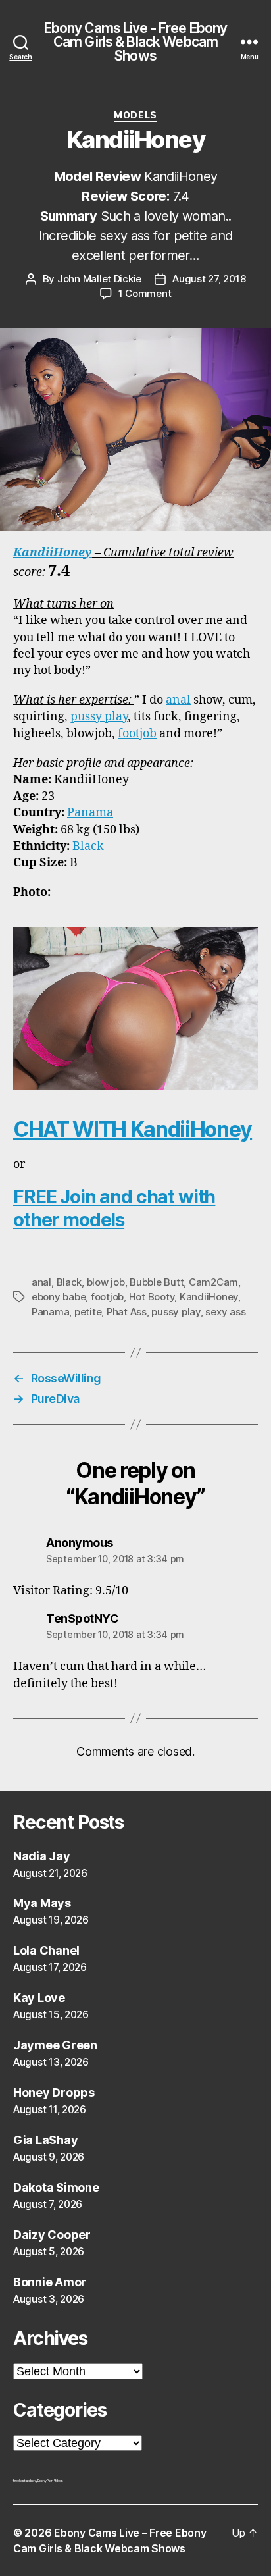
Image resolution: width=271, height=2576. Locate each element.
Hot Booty (152, 1297)
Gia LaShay (45, 2140)
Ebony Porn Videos (50, 2481)
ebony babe (59, 1297)
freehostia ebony (25, 2481)
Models (135, 115)
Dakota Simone (56, 2187)
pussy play (99, 717)
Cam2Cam (213, 1282)
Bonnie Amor (50, 2282)
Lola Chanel (46, 1950)
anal (178, 700)
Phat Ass (127, 1312)
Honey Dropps (54, 2092)
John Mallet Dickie (99, 279)
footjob (137, 734)
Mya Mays (42, 1903)
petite (88, 1312)
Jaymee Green (55, 2045)
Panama (90, 813)
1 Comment (145, 293)
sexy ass (225, 1312)
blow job (106, 1282)
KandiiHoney (53, 553)
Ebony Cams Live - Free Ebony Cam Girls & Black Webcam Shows (136, 42)
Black (88, 846)
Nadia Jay (42, 1856)
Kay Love (39, 1998)
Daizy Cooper (52, 2235)
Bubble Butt (157, 1282)
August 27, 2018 (209, 279)
